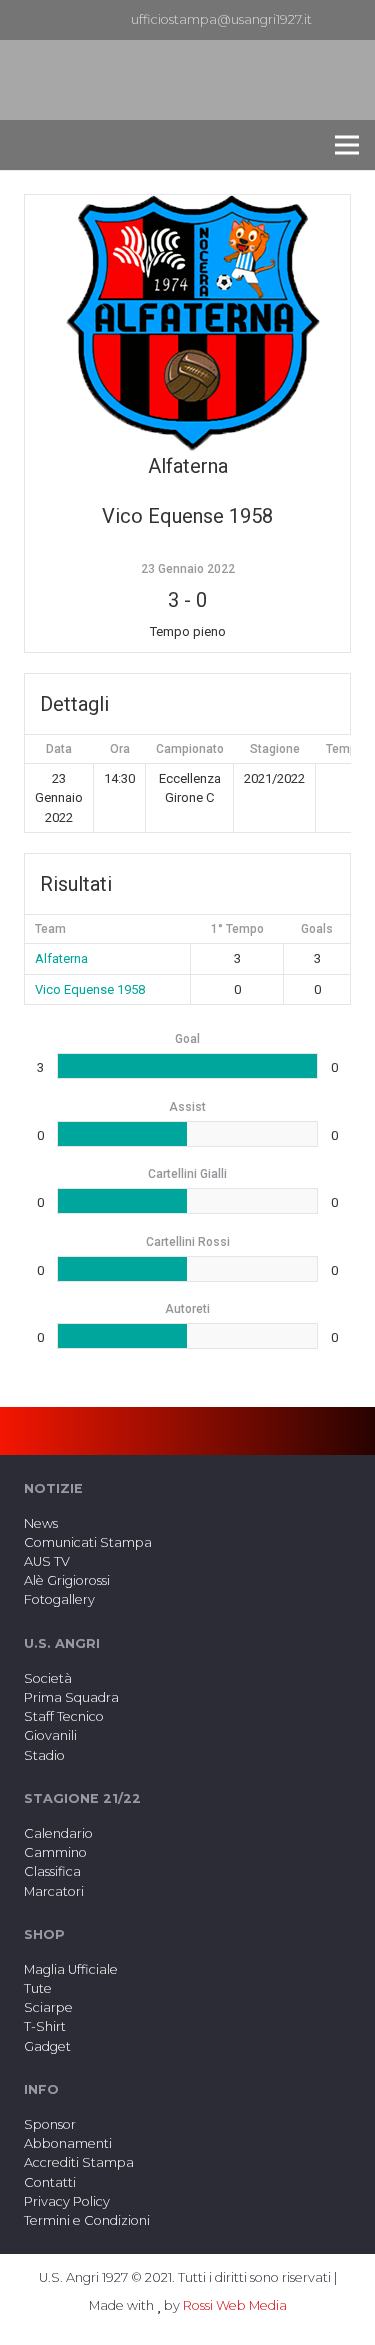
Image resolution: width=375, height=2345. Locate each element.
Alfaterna (61, 958)
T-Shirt (45, 2026)
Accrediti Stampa (79, 2162)
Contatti (50, 2182)
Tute (38, 1988)
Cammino (55, 1852)
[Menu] (347, 145)
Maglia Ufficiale (71, 1969)
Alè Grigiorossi (67, 1580)
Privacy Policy (67, 2201)
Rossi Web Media (235, 2305)
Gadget (47, 2046)
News (41, 1523)
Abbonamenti (68, 2143)
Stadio (44, 1755)
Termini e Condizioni (87, 2220)
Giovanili (50, 1735)
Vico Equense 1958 (90, 989)
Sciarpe (48, 2007)
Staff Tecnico (64, 1716)
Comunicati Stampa (88, 1542)
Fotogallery (59, 1599)
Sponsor (50, 2124)
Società (48, 1678)
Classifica (52, 1871)
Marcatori (54, 1891)
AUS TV (47, 1561)
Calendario (58, 1833)
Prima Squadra (71, 1697)
